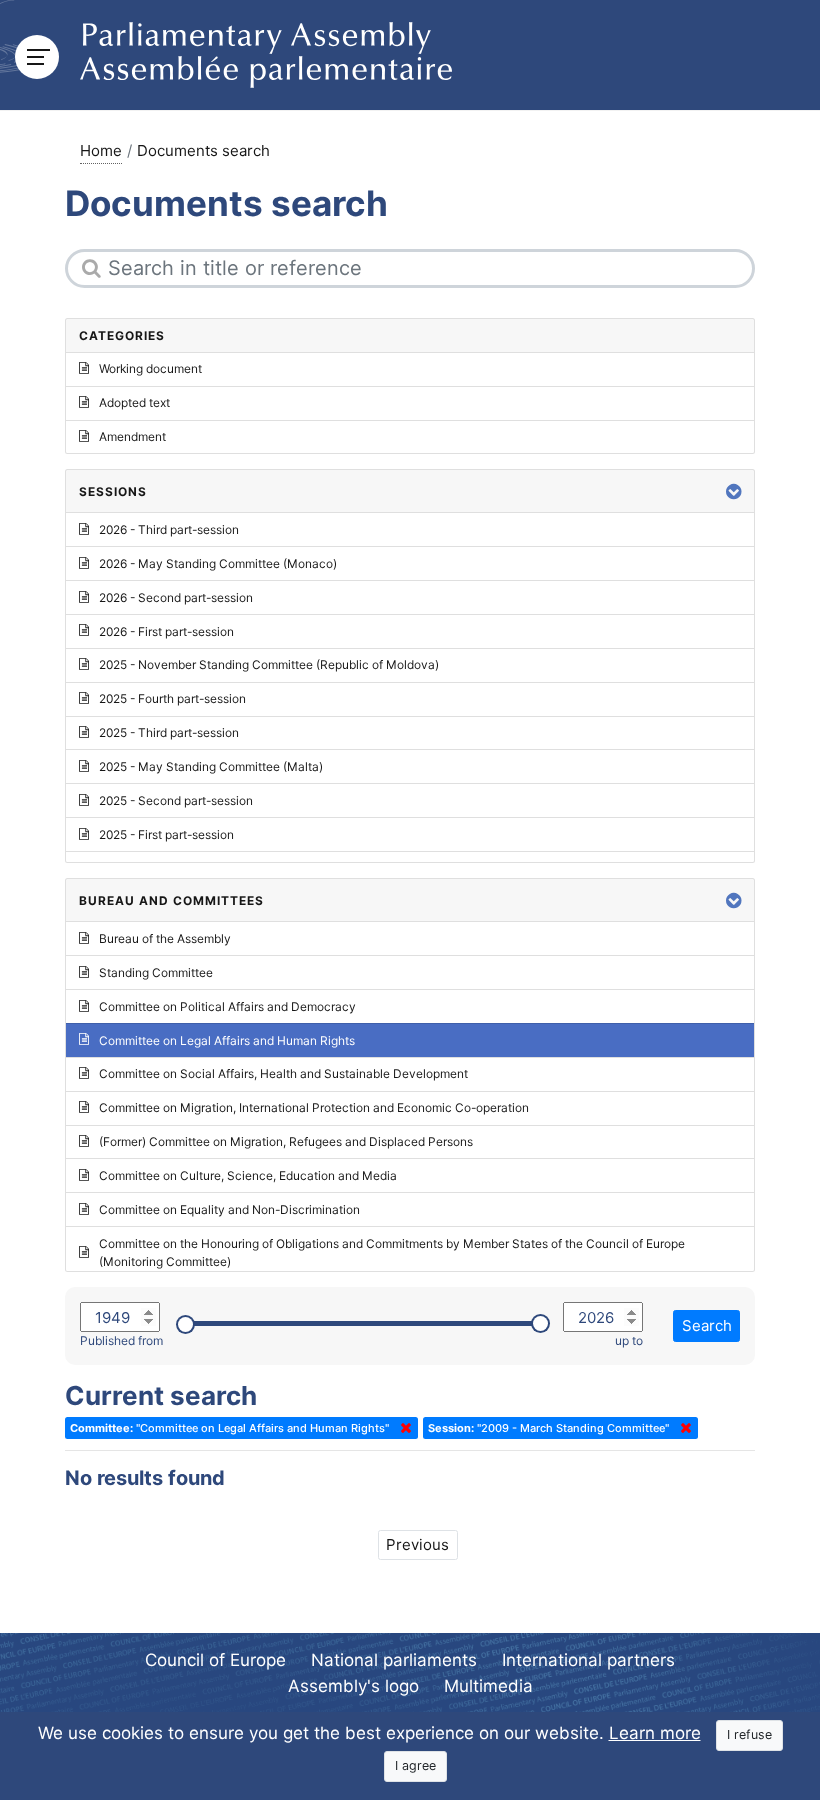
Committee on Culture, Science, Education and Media (248, 1175)
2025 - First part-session (166, 834)
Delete (402, 1428)
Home (101, 150)
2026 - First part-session (166, 631)
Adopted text (134, 402)
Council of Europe (215, 1660)
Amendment (132, 436)
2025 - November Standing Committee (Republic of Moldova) (269, 664)
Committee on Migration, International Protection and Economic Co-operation (314, 1107)
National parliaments (394, 1660)
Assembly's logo (353, 1686)
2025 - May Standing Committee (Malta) (211, 766)
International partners (588, 1660)
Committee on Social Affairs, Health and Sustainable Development (283, 1073)
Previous (417, 1544)
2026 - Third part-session (169, 529)
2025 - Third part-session (169, 732)
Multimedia (488, 1686)
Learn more (655, 1733)
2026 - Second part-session (176, 597)
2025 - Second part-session (176, 800)
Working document (150, 368)
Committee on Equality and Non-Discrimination (229, 1209)
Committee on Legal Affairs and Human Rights (227, 1040)
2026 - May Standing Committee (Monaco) (218, 563)
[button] (734, 491)
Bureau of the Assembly (165, 938)
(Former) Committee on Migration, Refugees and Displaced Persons (286, 1141)
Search (707, 1325)
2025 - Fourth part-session (172, 698)
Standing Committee (156, 972)
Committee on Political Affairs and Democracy (227, 1006)
